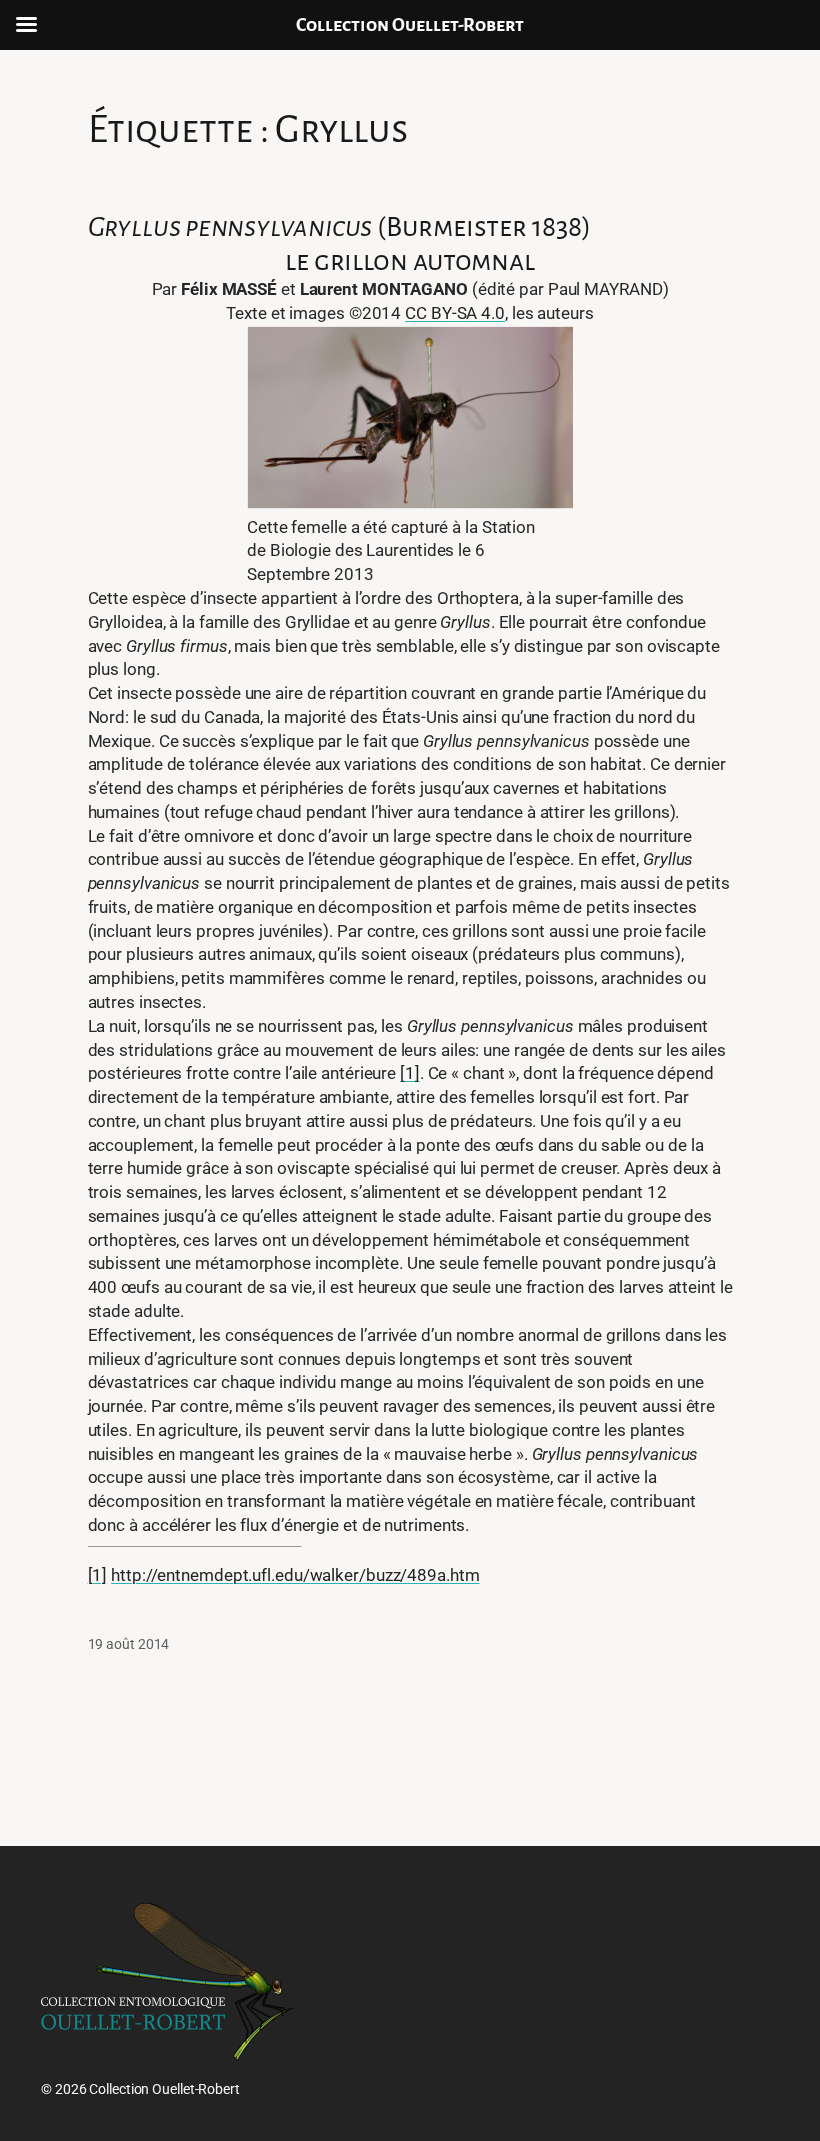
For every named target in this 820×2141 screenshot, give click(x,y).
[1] (410, 1073)
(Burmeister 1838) (339, 227)
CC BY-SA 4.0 (455, 313)
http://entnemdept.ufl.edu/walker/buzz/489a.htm (295, 1575)
